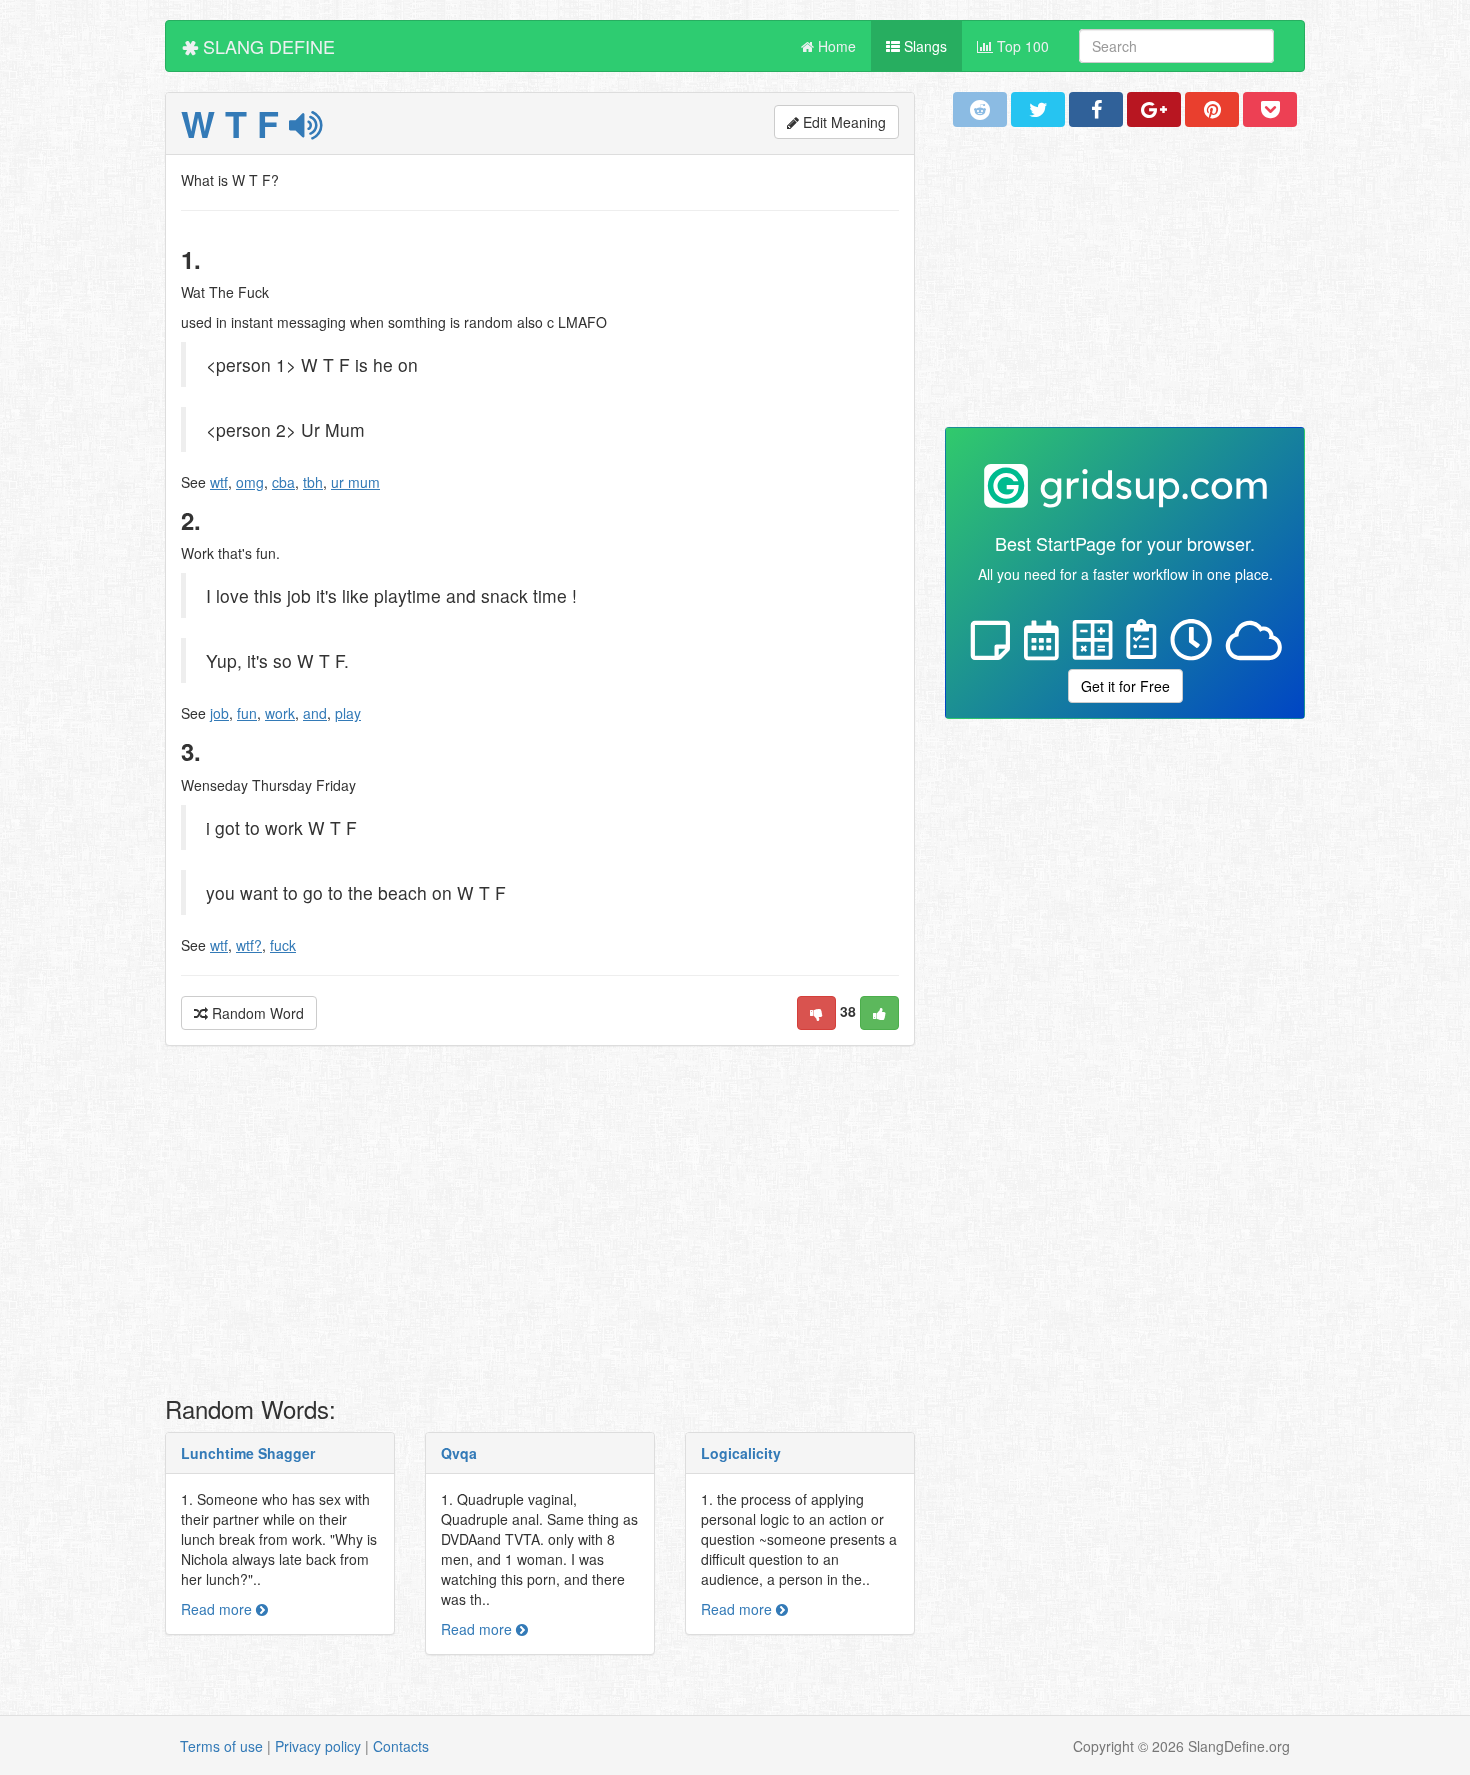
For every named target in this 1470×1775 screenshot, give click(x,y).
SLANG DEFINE (266, 46)
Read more (218, 1609)
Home (835, 46)
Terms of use (221, 1746)
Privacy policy (318, 1746)
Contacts (401, 1746)
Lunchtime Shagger (248, 1453)
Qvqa (459, 1453)
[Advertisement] (540, 1226)
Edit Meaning (842, 122)
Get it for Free (1125, 686)
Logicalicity (741, 1453)
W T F (235, 123)
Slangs (923, 46)
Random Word (256, 1013)
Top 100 (1021, 46)
